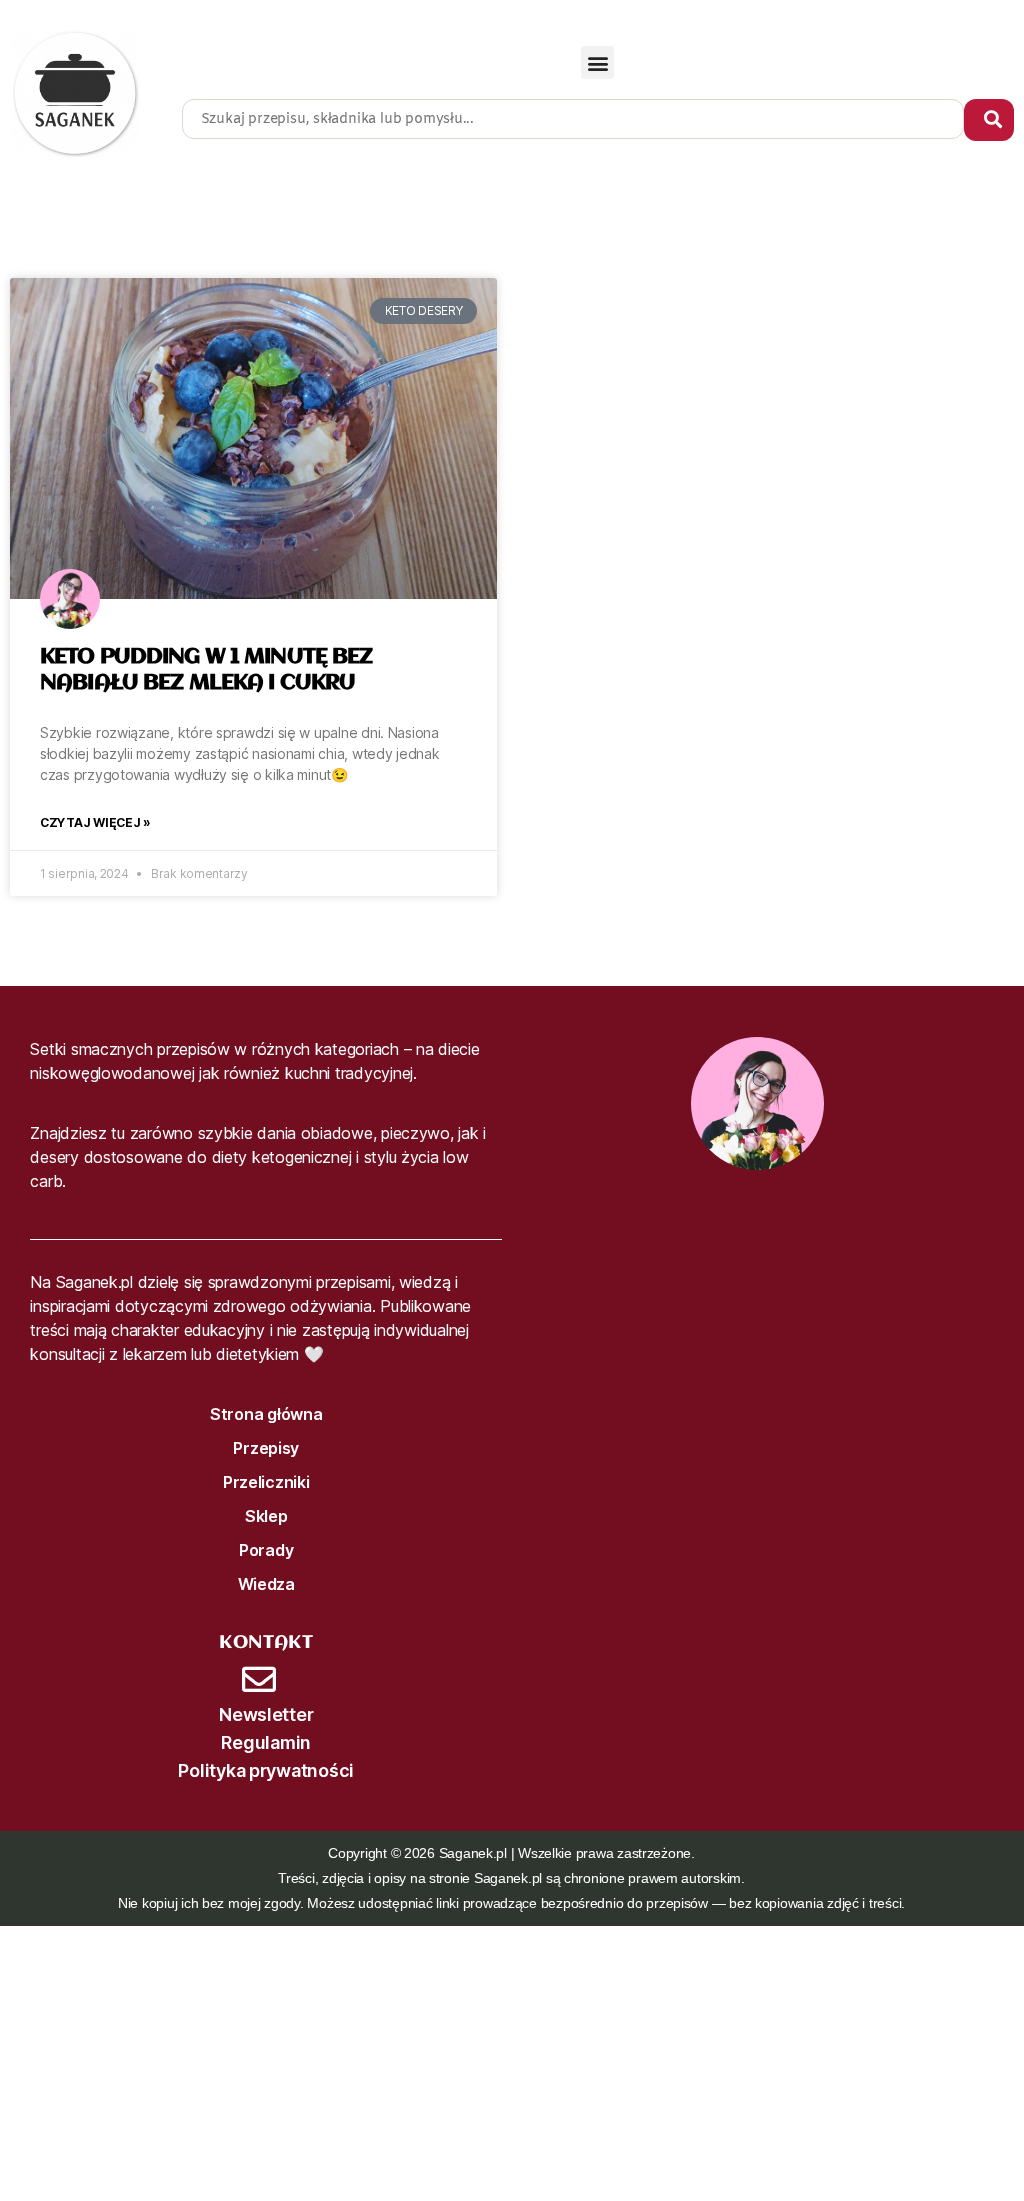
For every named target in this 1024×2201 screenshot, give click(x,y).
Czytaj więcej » (95, 822)
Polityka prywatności (266, 1770)
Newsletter (266, 1714)
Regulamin (266, 1742)
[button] (597, 62)
